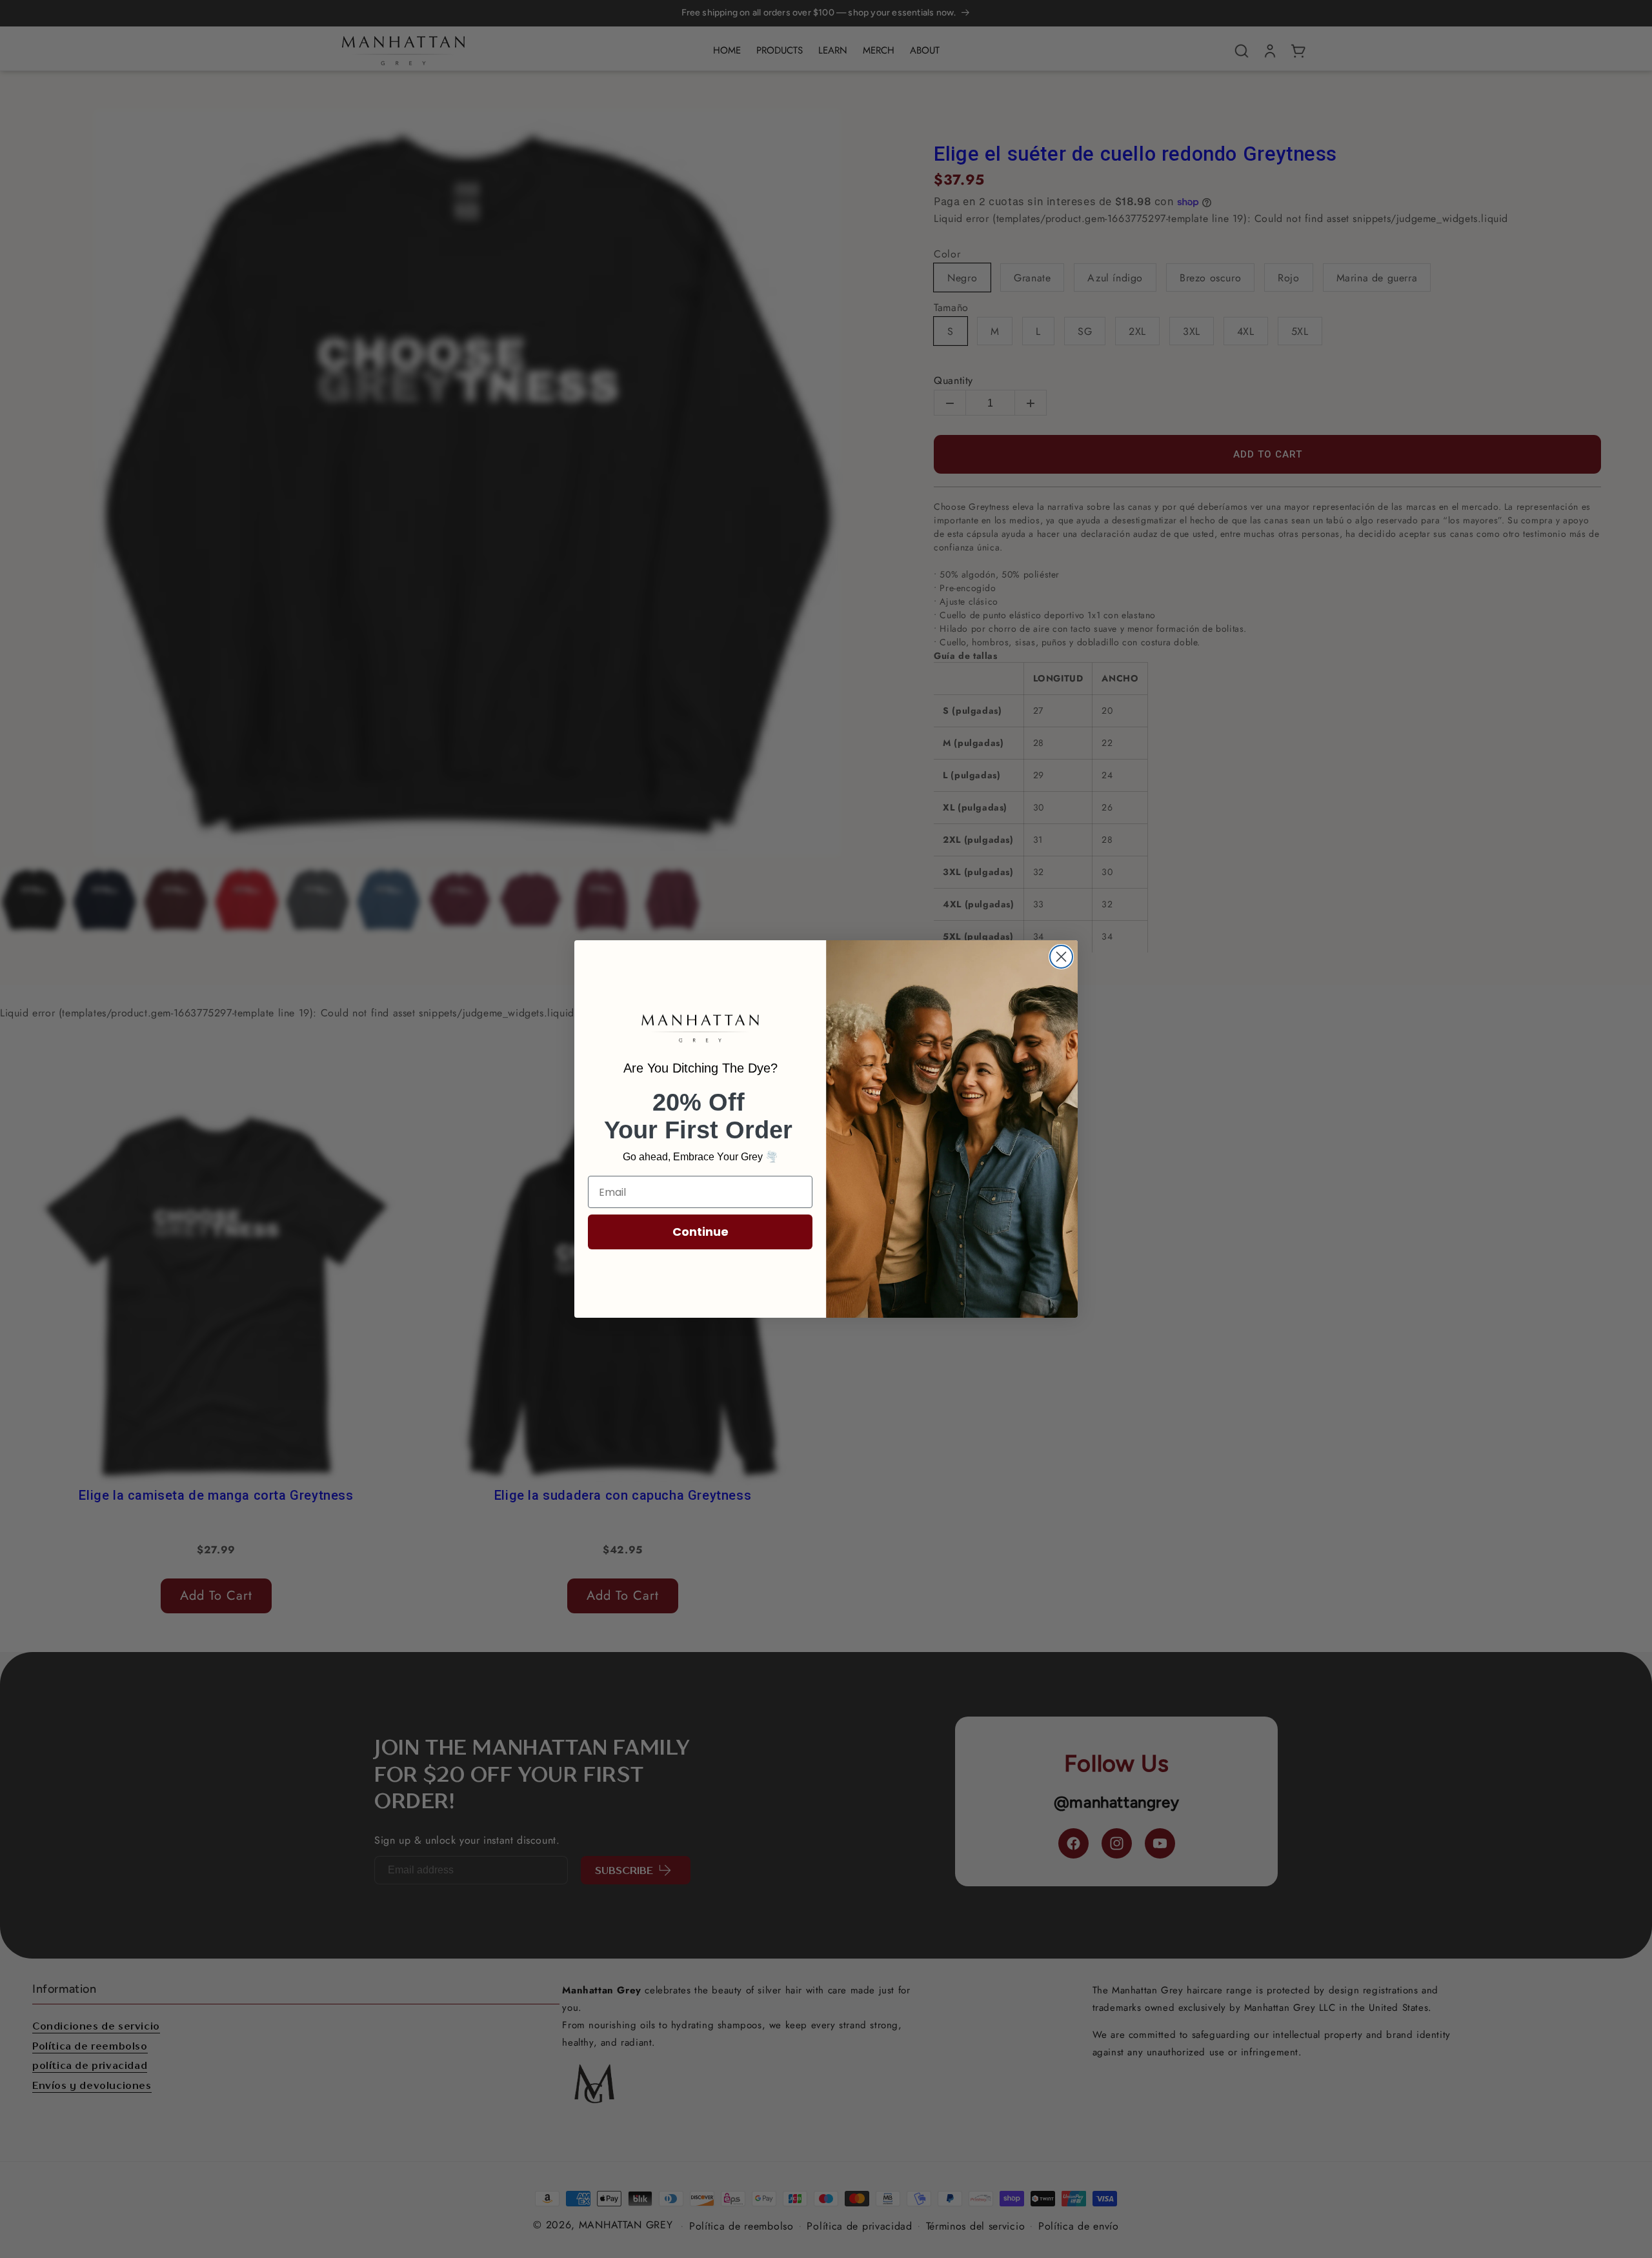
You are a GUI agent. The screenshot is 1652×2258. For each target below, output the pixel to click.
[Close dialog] (1061, 957)
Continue (700, 1232)
